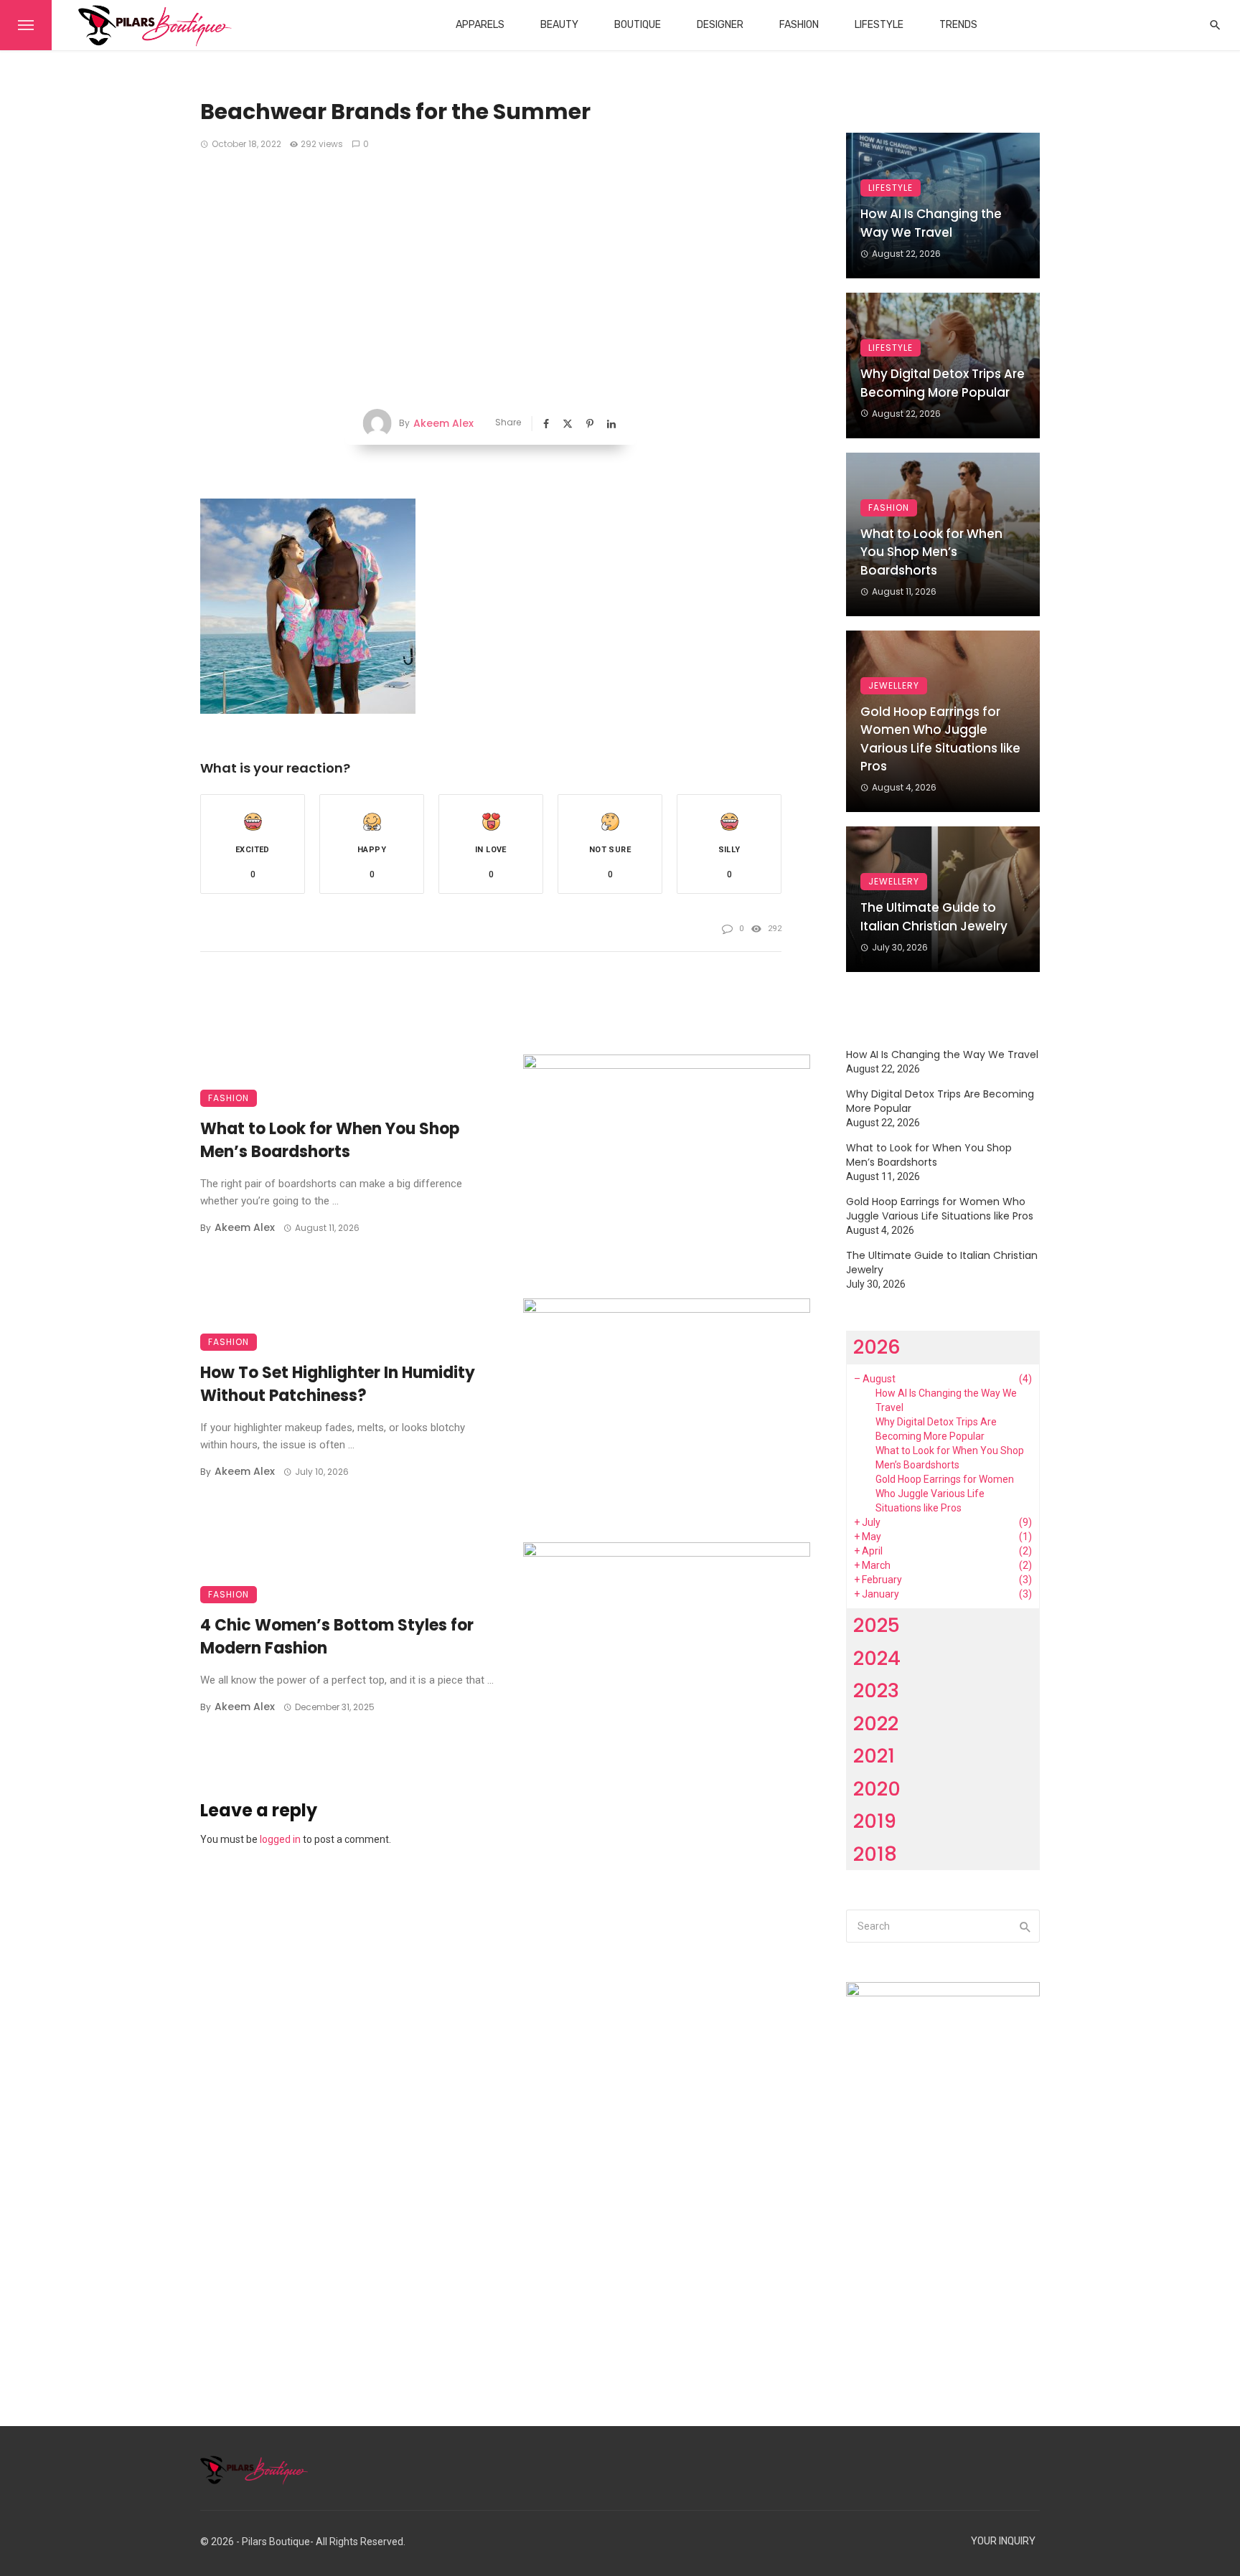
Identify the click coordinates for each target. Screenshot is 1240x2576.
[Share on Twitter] (569, 424)
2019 (875, 1821)
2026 (877, 1347)
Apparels (480, 25)
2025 (877, 1625)
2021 (874, 1756)
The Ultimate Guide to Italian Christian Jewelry (934, 917)
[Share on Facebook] (548, 424)
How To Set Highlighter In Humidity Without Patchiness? (338, 1384)
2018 (875, 1854)
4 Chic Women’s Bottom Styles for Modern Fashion (337, 1637)
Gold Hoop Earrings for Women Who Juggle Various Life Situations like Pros (940, 739)
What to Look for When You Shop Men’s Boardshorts (330, 1141)
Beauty (559, 25)
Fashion (799, 25)
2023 (876, 1690)
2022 (876, 1723)
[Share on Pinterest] (591, 424)
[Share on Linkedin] (613, 424)
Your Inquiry (1003, 2541)
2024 (877, 1658)
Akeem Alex (443, 423)
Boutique (638, 25)
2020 (877, 1789)
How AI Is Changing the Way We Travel (931, 223)
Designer (720, 25)
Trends (958, 25)
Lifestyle (879, 25)
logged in (280, 1839)
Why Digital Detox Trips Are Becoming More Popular (943, 383)
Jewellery (894, 685)
